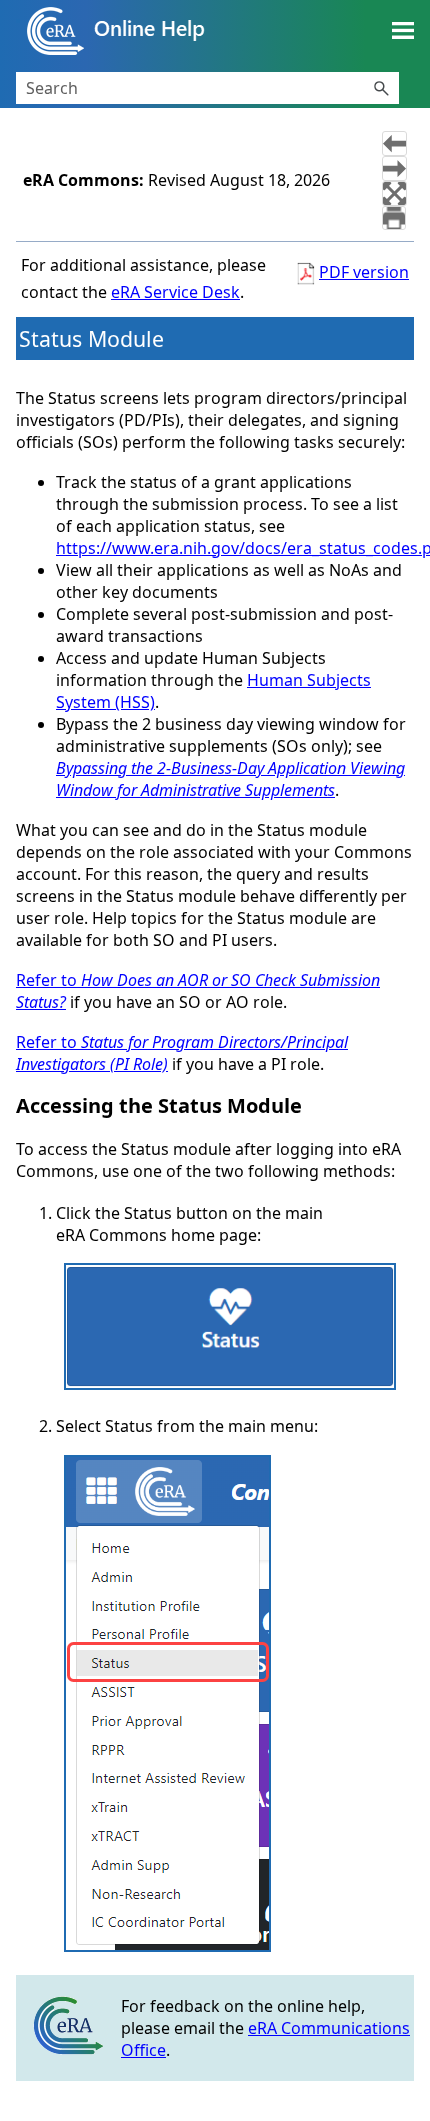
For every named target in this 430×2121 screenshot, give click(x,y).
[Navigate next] (394, 168)
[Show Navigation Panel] (403, 31)
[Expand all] (394, 193)
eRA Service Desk (175, 292)
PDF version (364, 272)
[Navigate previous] (394, 143)
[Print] (394, 218)
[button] (381, 88)
